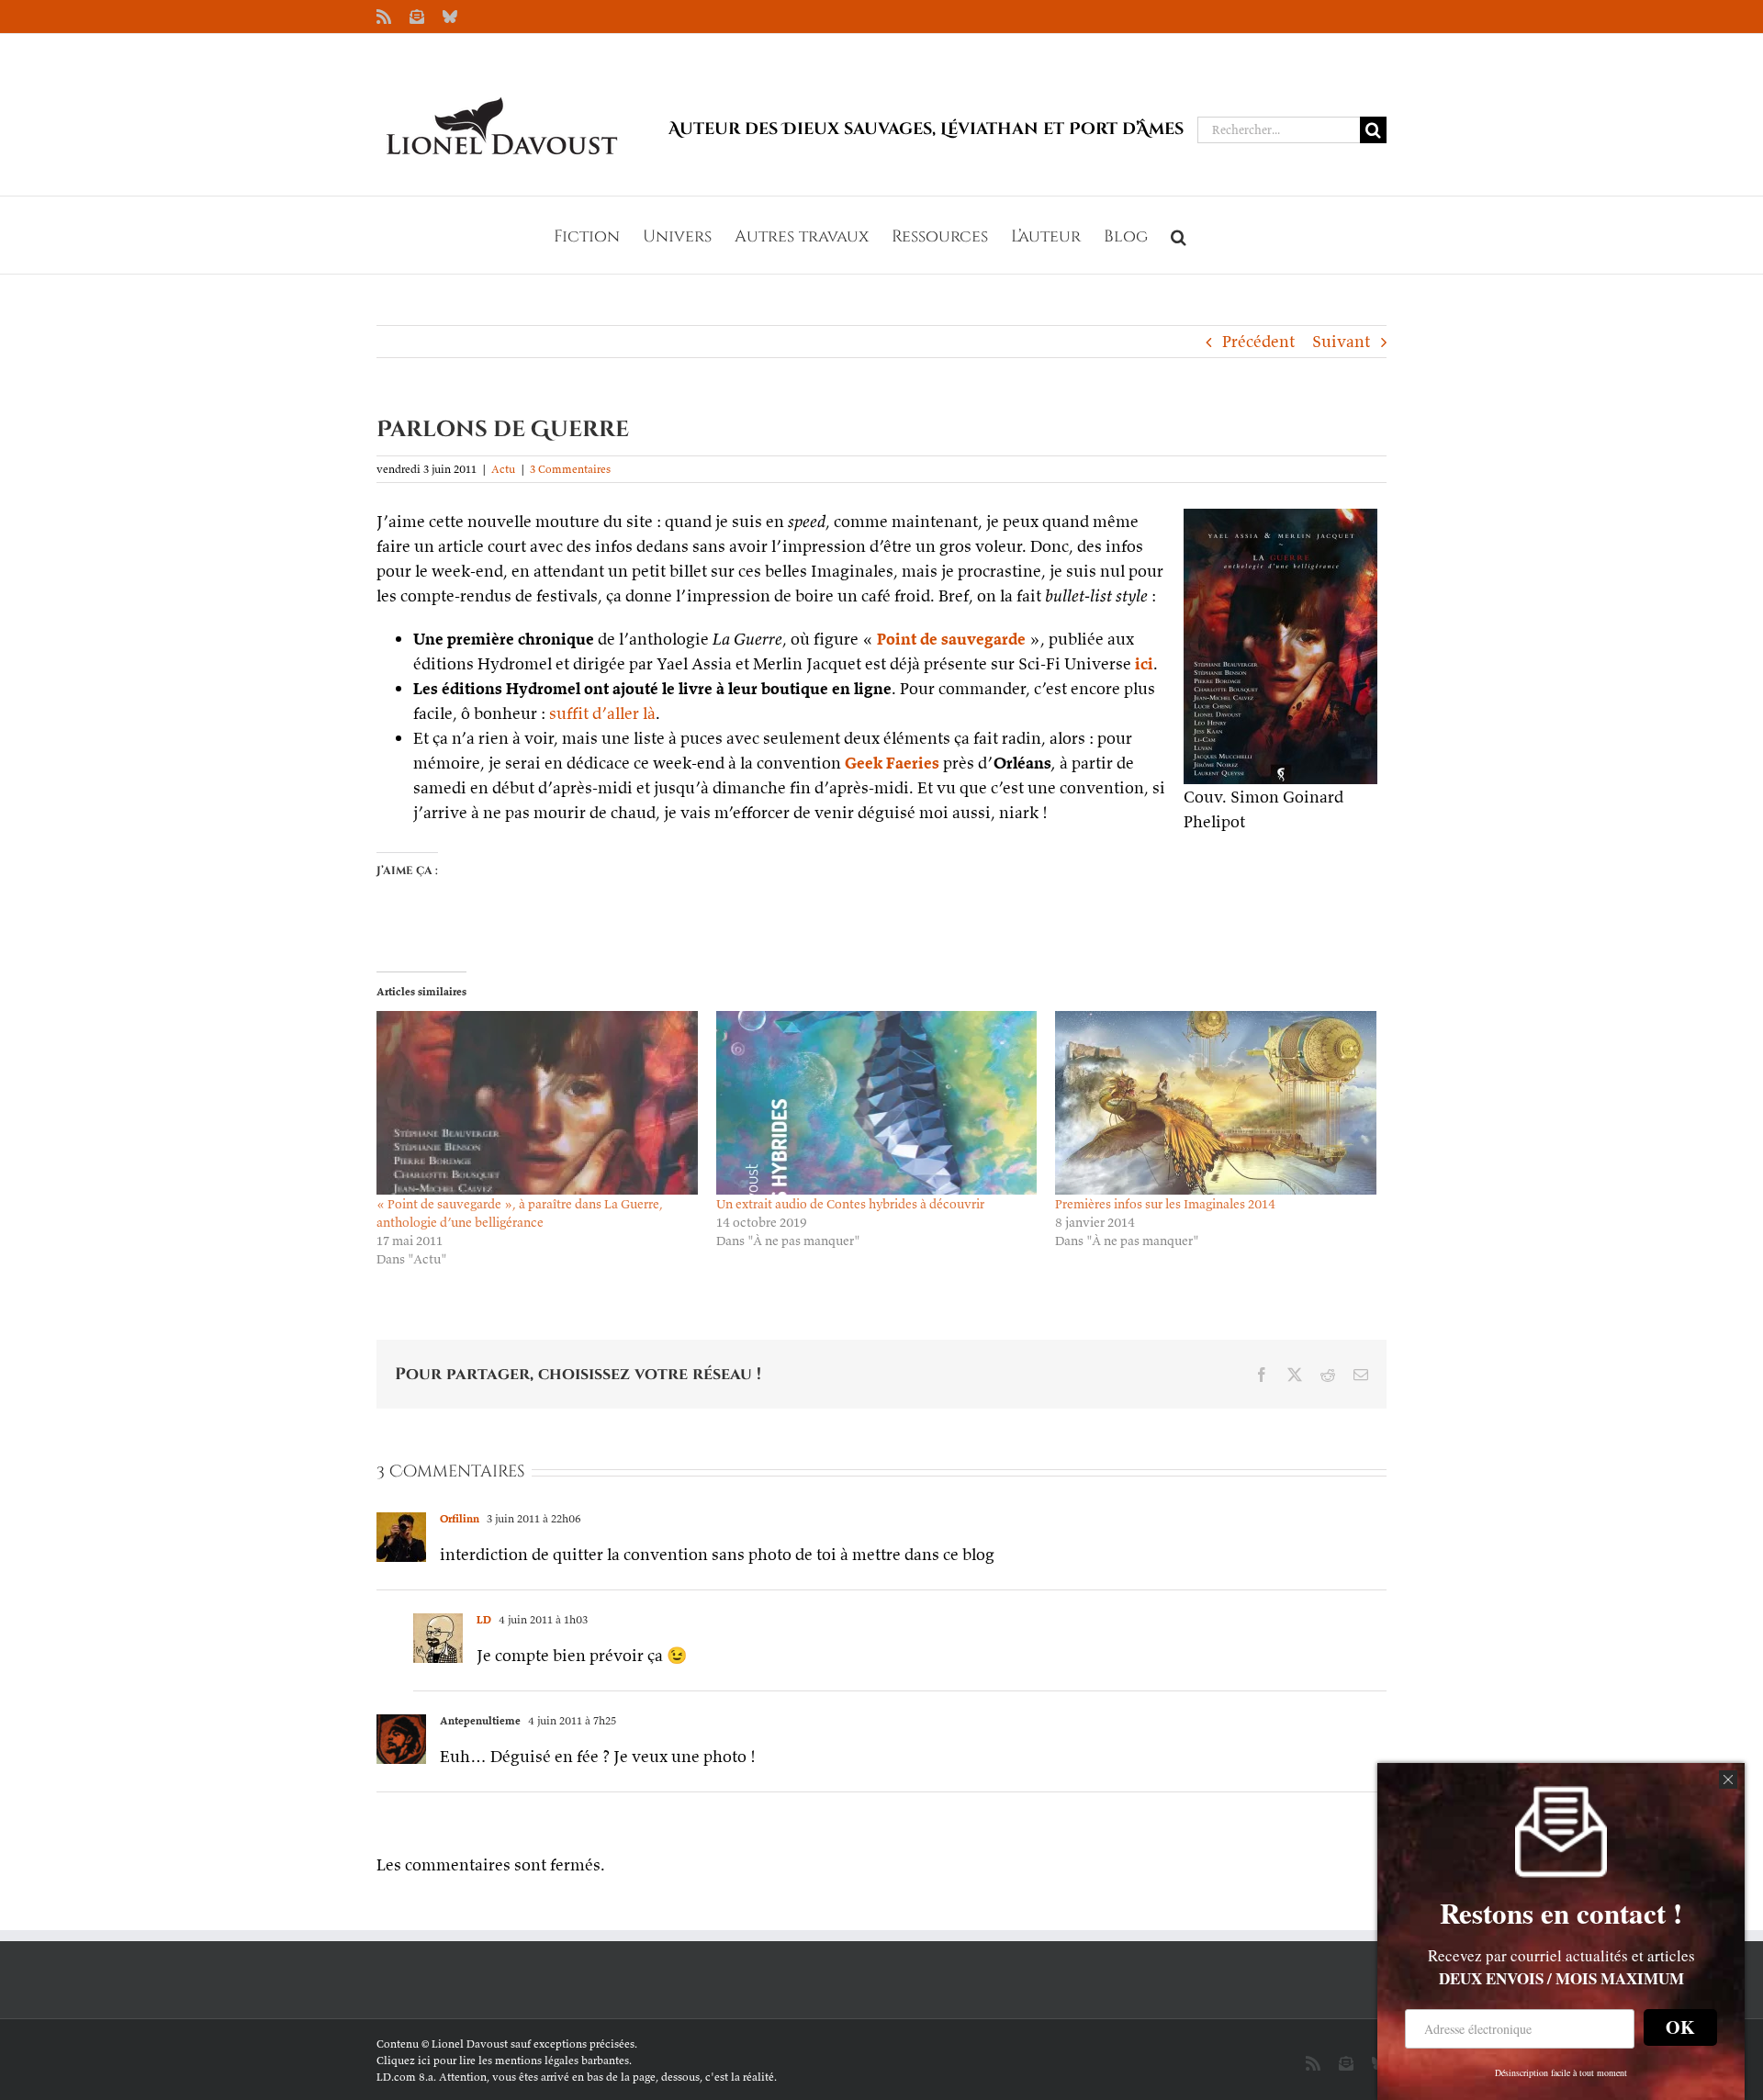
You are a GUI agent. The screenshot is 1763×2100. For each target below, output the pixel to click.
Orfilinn (460, 1518)
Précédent (1258, 341)
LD (484, 1619)
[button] (1179, 235)
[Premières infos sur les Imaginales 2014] (1216, 1103)
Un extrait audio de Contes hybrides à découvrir (850, 1204)
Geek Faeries (892, 763)
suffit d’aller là (602, 713)
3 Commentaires (570, 469)
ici (1144, 663)
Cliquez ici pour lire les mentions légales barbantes (503, 2060)
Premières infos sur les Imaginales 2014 (1165, 1204)
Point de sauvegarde (951, 639)
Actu (503, 469)
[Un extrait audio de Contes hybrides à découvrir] (877, 1103)
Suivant (1341, 341)
